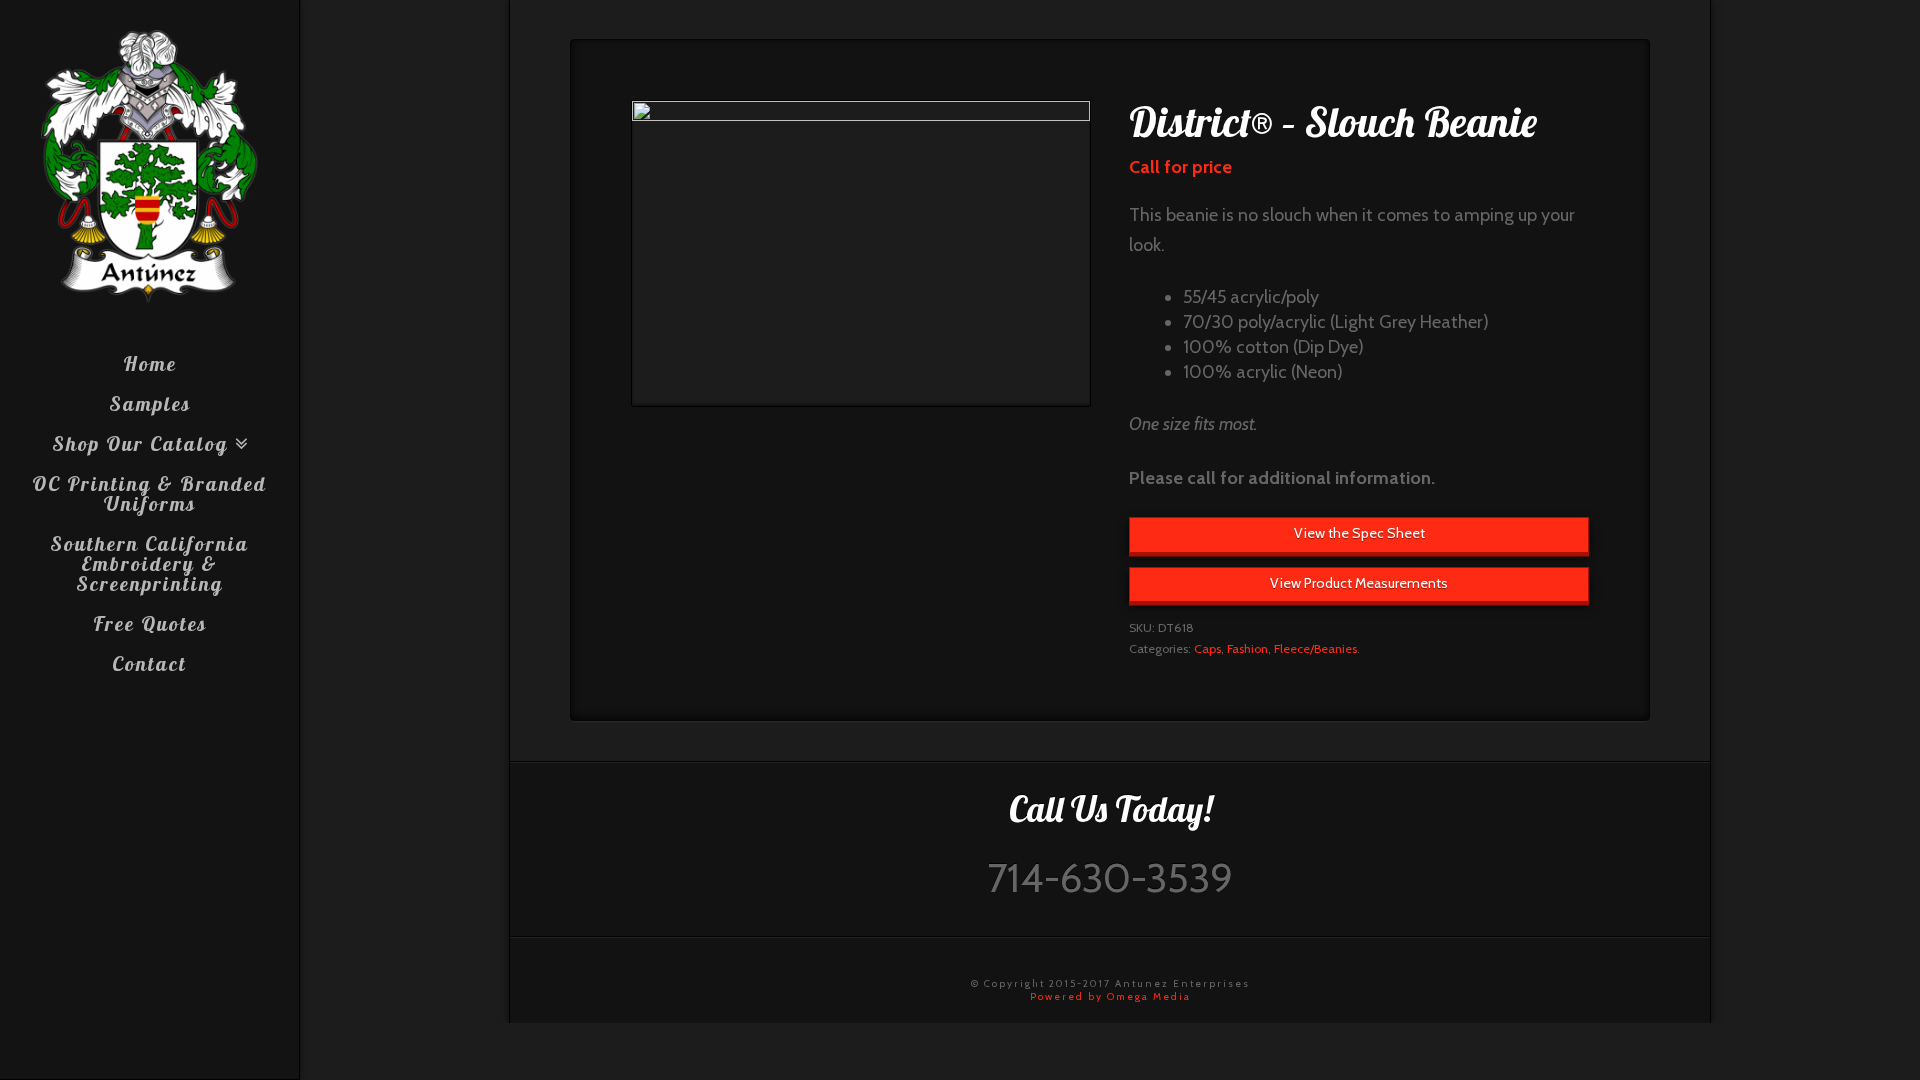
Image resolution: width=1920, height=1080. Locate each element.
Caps (1207, 648)
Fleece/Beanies (1315, 648)
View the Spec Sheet (1359, 533)
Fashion (1247, 648)
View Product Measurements (1359, 583)
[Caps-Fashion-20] (861, 253)
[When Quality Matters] (149, 167)
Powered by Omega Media (1110, 996)
